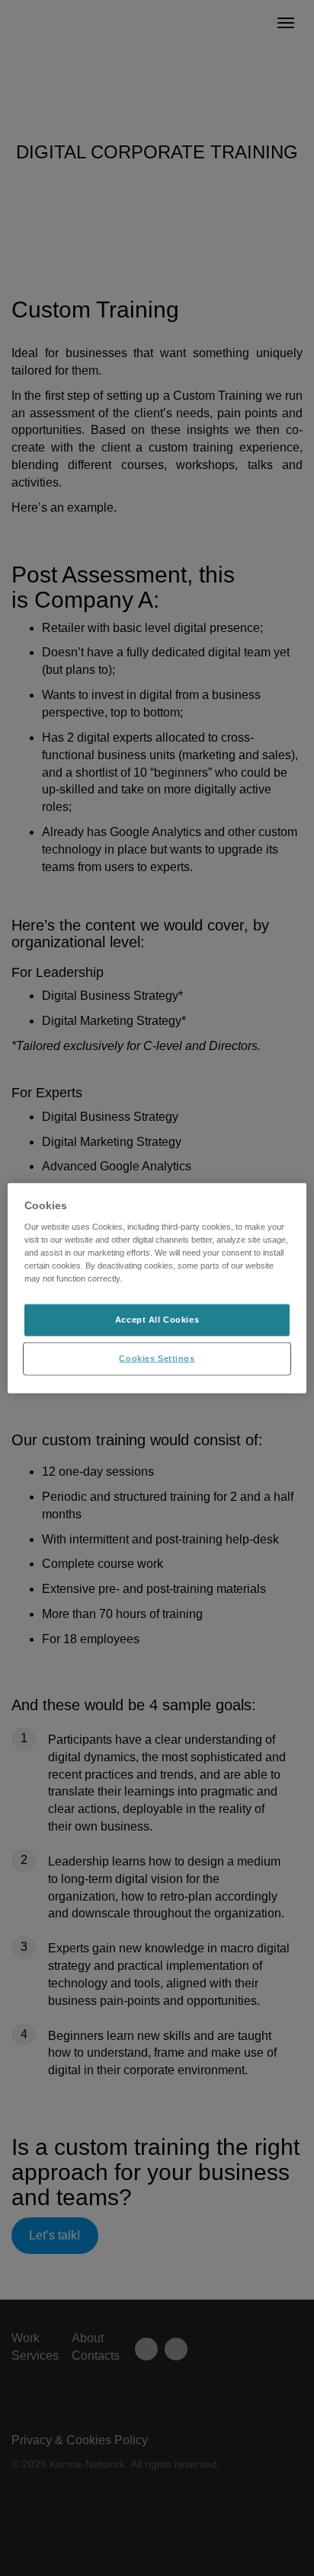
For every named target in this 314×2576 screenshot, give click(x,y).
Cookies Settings (157, 1358)
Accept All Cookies (157, 1320)
